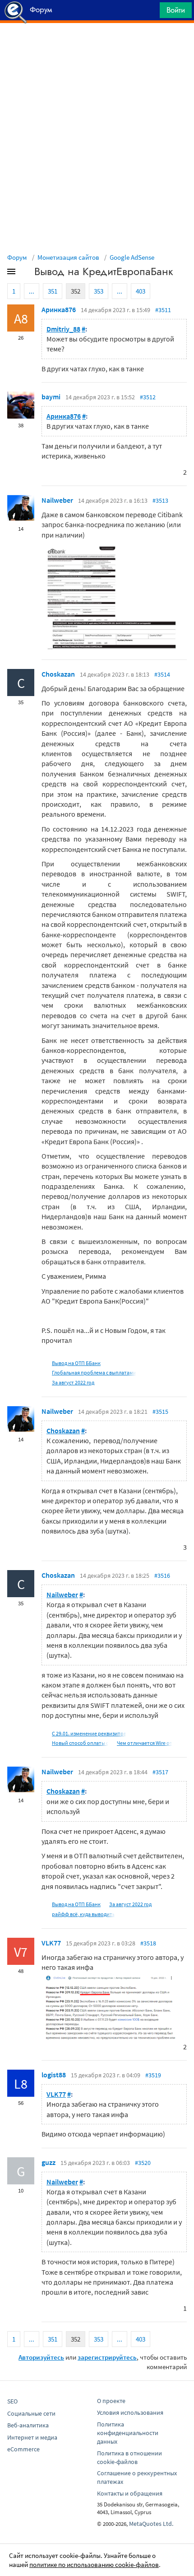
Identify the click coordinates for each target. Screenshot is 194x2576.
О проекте (111, 2401)
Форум (17, 257)
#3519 (153, 2075)
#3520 (143, 2163)
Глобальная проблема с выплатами (94, 1372)
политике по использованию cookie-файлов (94, 2564)
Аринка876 (59, 309)
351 (53, 291)
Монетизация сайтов (68, 257)
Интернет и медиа (32, 2437)
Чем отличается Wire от (145, 1743)
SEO (12, 2401)
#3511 (163, 310)
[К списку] (26, 273)
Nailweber (57, 500)
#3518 (148, 1943)
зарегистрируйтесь (107, 2357)
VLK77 (51, 1943)
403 (141, 291)
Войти (176, 10)
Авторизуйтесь (41, 2357)
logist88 (54, 2075)
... (32, 291)
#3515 (160, 1412)
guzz (48, 2162)
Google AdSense (132, 257)
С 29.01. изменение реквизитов (89, 1733)
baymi (51, 397)
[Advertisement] (97, 46)
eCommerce (23, 2449)
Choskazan (58, 674)
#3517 (160, 1772)
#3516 (162, 1576)
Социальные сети (31, 2413)
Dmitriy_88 (63, 329)
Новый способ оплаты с (80, 1743)
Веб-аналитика (28, 2425)
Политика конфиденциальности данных (128, 2433)
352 (76, 291)
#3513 (160, 500)
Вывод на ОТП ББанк (76, 1363)
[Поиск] (150, 12)
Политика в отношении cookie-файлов (129, 2457)
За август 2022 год (73, 1382)
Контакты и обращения (130, 2493)
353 (99, 291)
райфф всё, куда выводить (83, 1914)
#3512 (148, 397)
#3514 (162, 674)
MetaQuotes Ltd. (151, 2524)
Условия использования (130, 2412)
